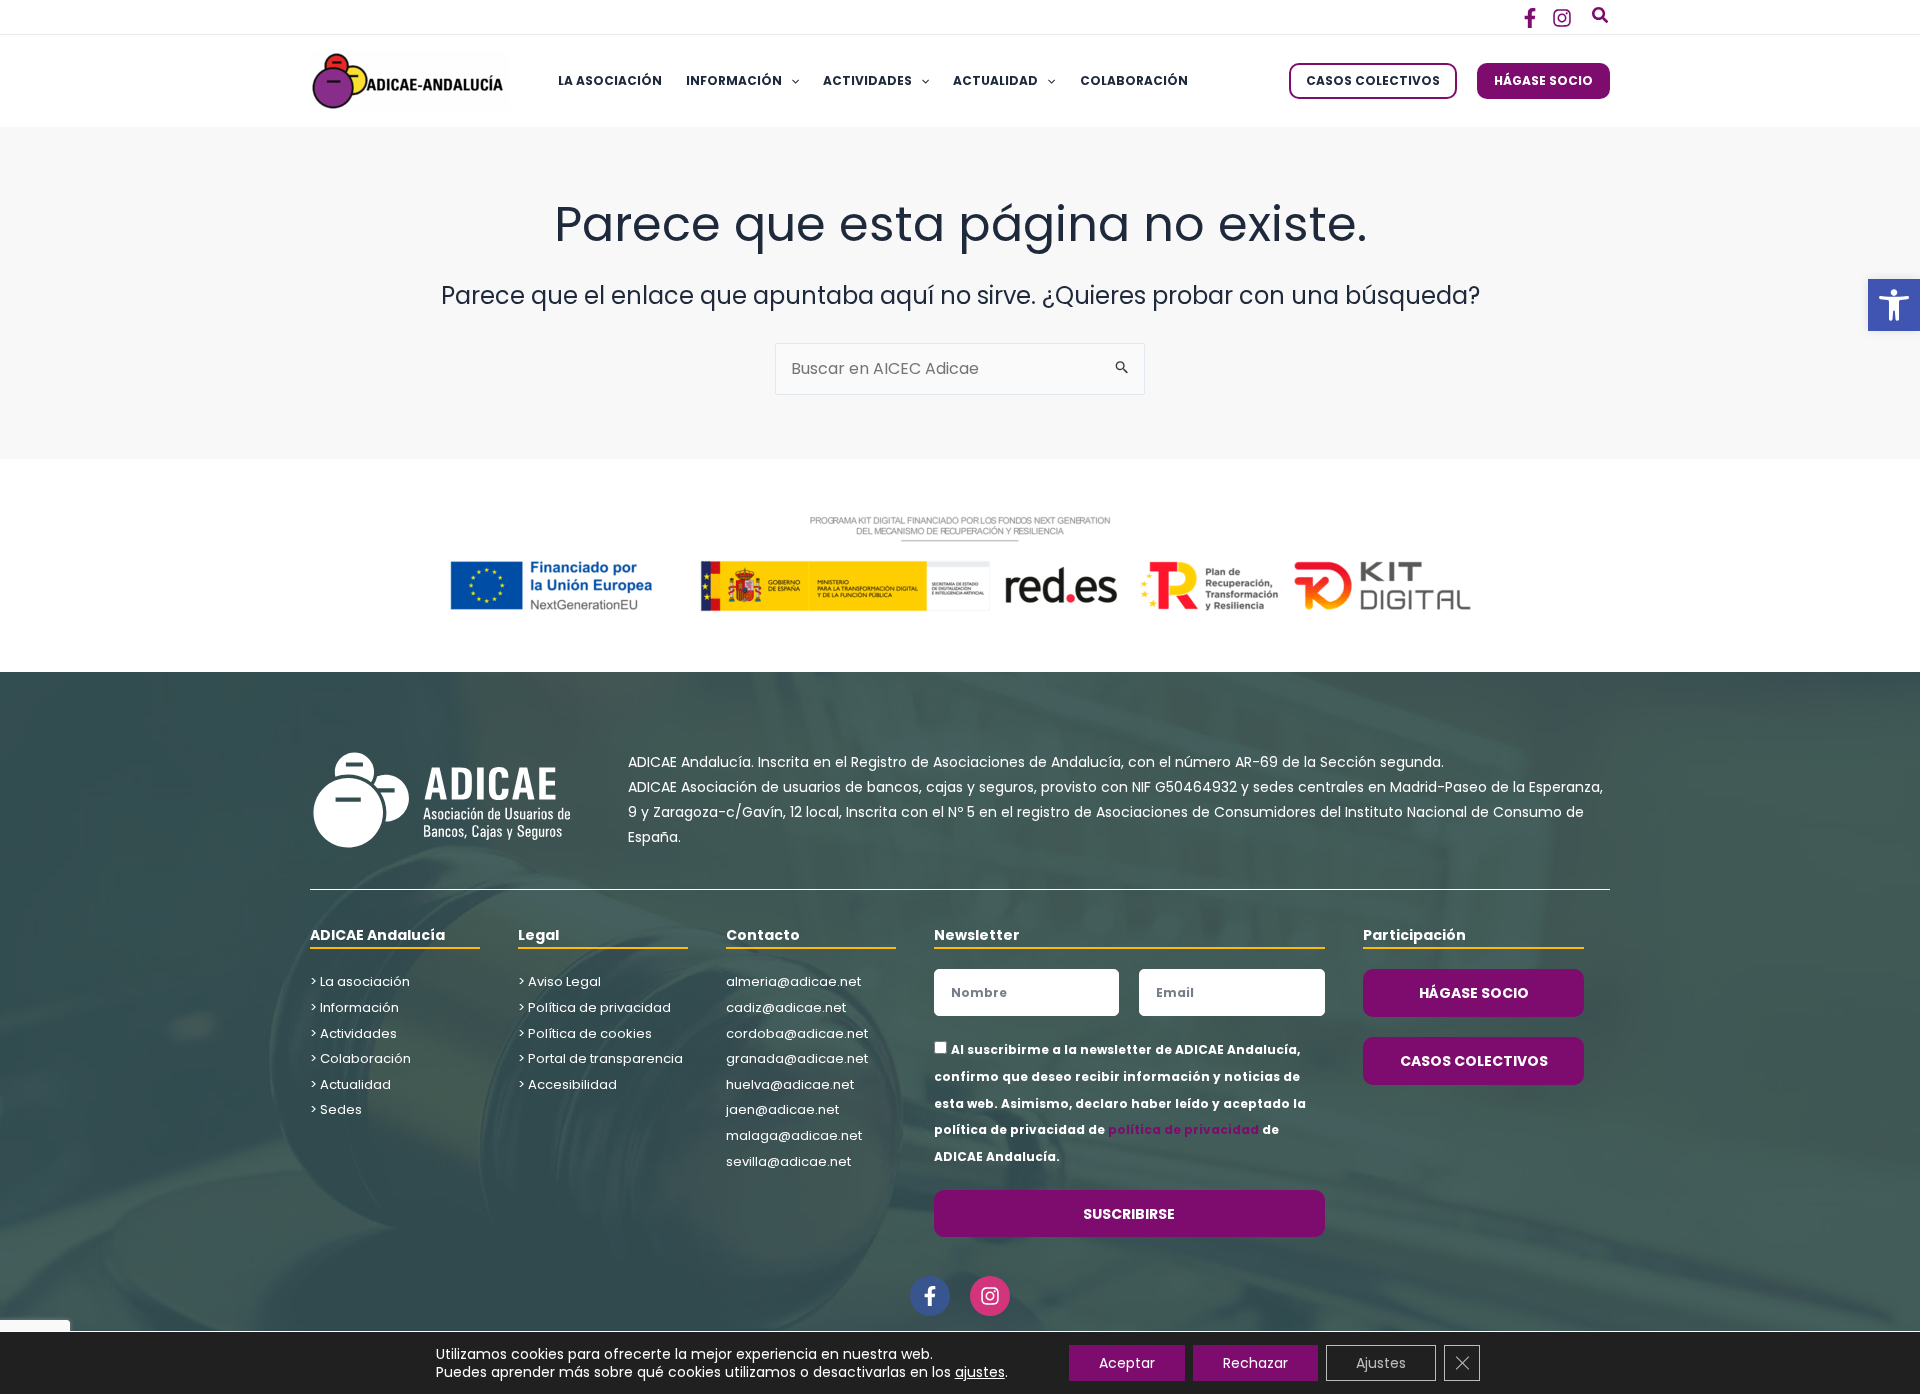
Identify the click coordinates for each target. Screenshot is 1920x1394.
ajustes (980, 1372)
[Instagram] (1562, 18)
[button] (1894, 305)
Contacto (763, 935)
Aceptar (1127, 1363)
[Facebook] (1530, 18)
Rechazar (1255, 1363)
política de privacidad (1183, 1129)
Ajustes (1381, 1363)
